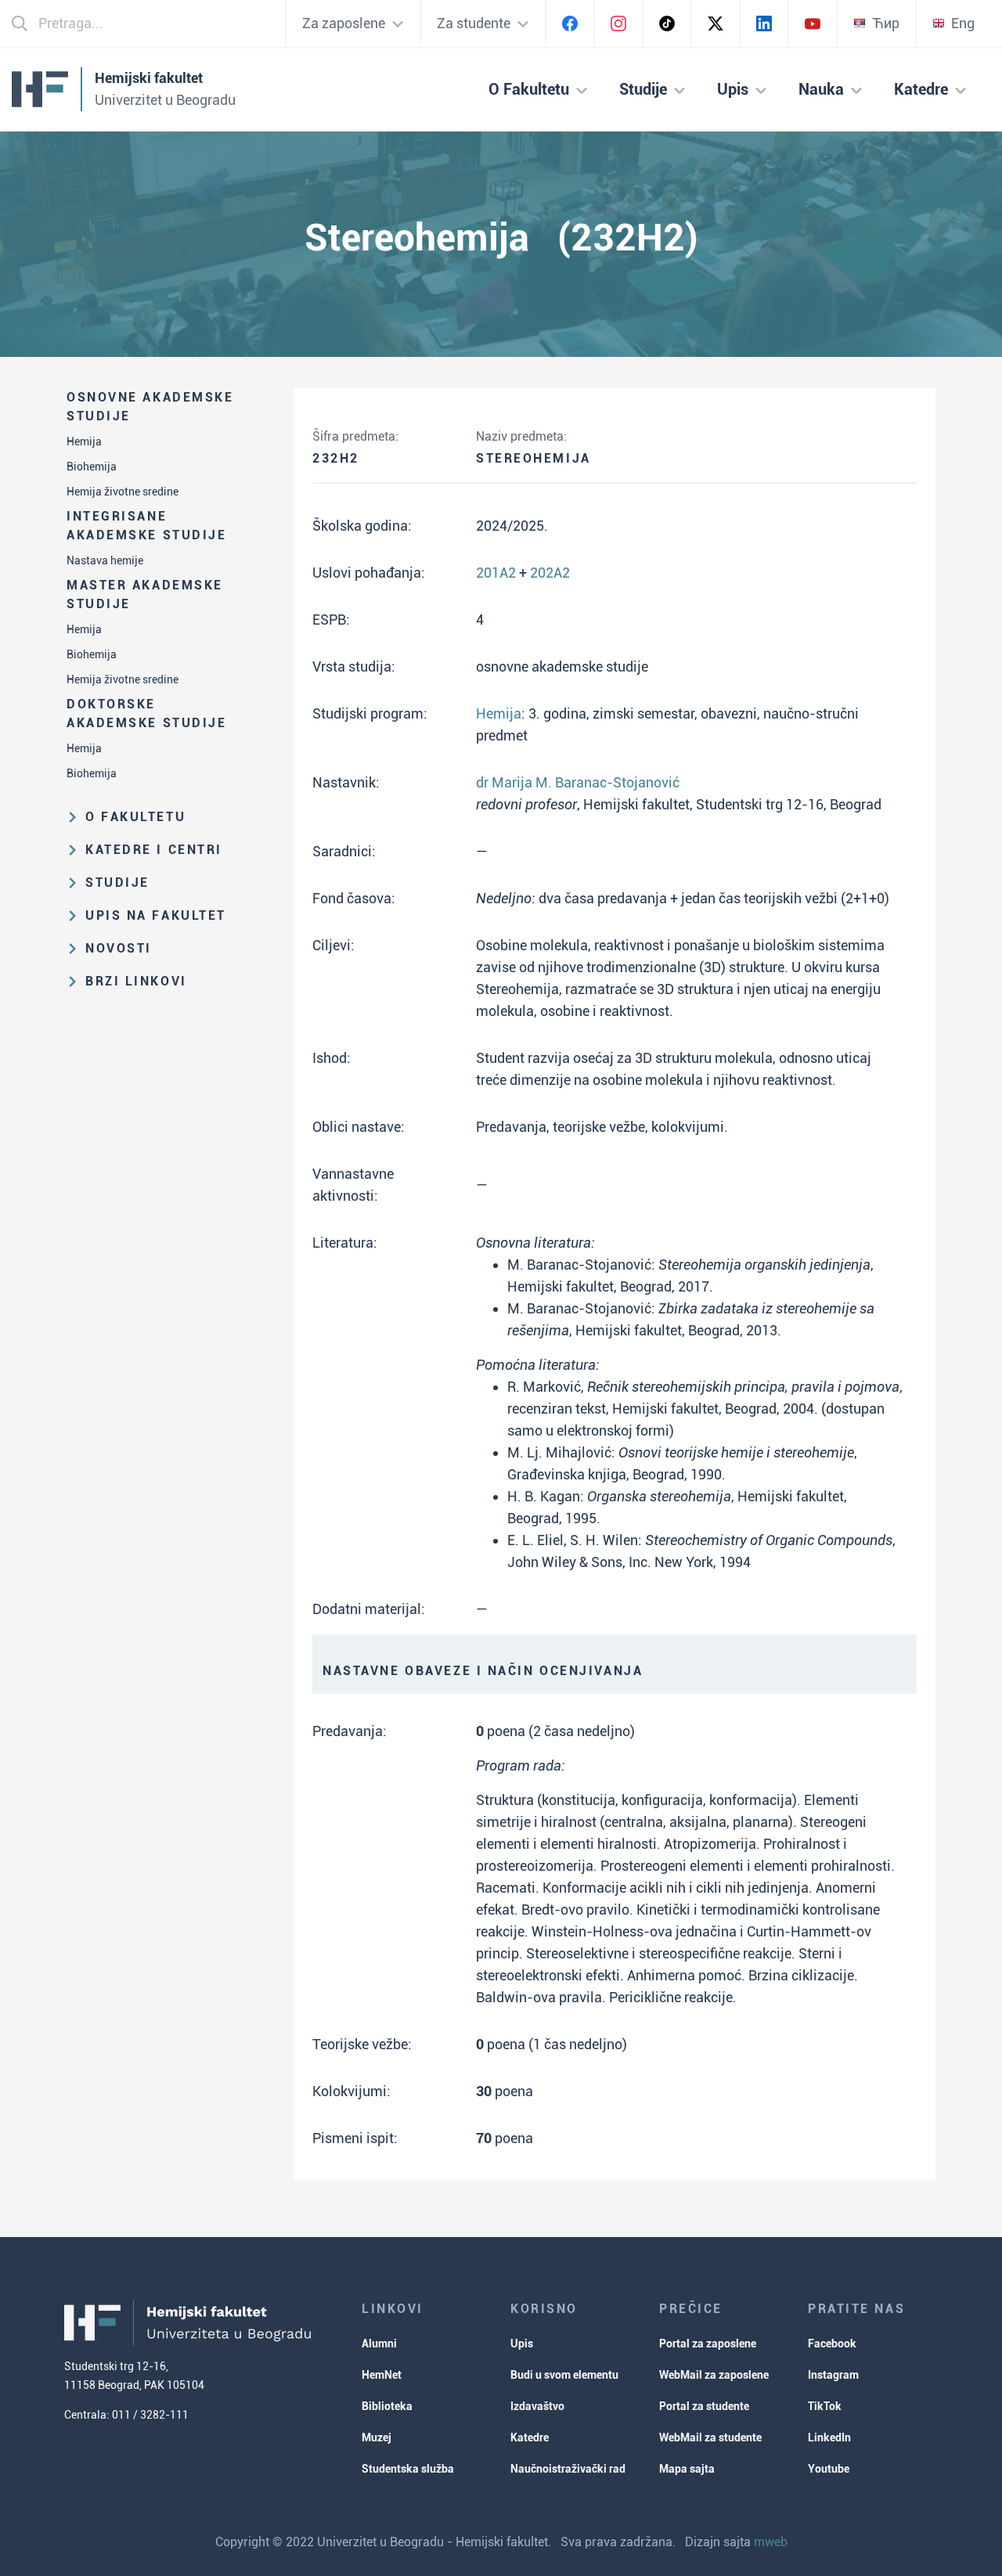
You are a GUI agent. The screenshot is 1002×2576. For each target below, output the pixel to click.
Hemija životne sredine (123, 492)
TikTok (825, 2406)
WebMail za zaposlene (714, 2375)
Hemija (84, 441)
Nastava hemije (105, 560)
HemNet (382, 2375)
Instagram (833, 2375)
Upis (522, 2344)
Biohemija (92, 467)
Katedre (530, 2437)
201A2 (496, 573)
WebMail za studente (710, 2437)
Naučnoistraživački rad (568, 2469)
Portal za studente (704, 2406)
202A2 (550, 573)
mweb (771, 2542)
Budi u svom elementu (564, 2375)
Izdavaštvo (537, 2406)
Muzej (377, 2437)
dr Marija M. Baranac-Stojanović (578, 782)
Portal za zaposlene (708, 2344)
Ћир (886, 23)
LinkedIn (829, 2437)
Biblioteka (387, 2406)
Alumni (379, 2344)
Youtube (829, 2469)
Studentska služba (408, 2469)
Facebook (832, 2344)
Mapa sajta (687, 2469)
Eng (963, 23)
